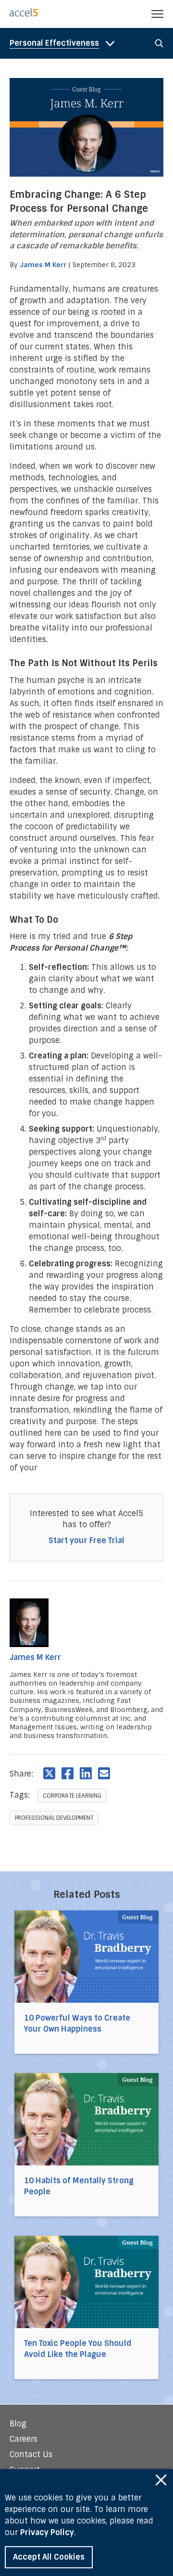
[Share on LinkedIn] (86, 1773)
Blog (18, 2424)
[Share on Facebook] (68, 1773)
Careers (24, 2439)
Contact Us (31, 2454)
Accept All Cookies (49, 2557)
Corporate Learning (72, 1796)
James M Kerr (43, 265)
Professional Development (54, 1818)
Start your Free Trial (86, 1540)
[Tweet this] (49, 1773)
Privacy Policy (47, 2532)
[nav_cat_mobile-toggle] (64, 43)
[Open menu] (157, 14)
